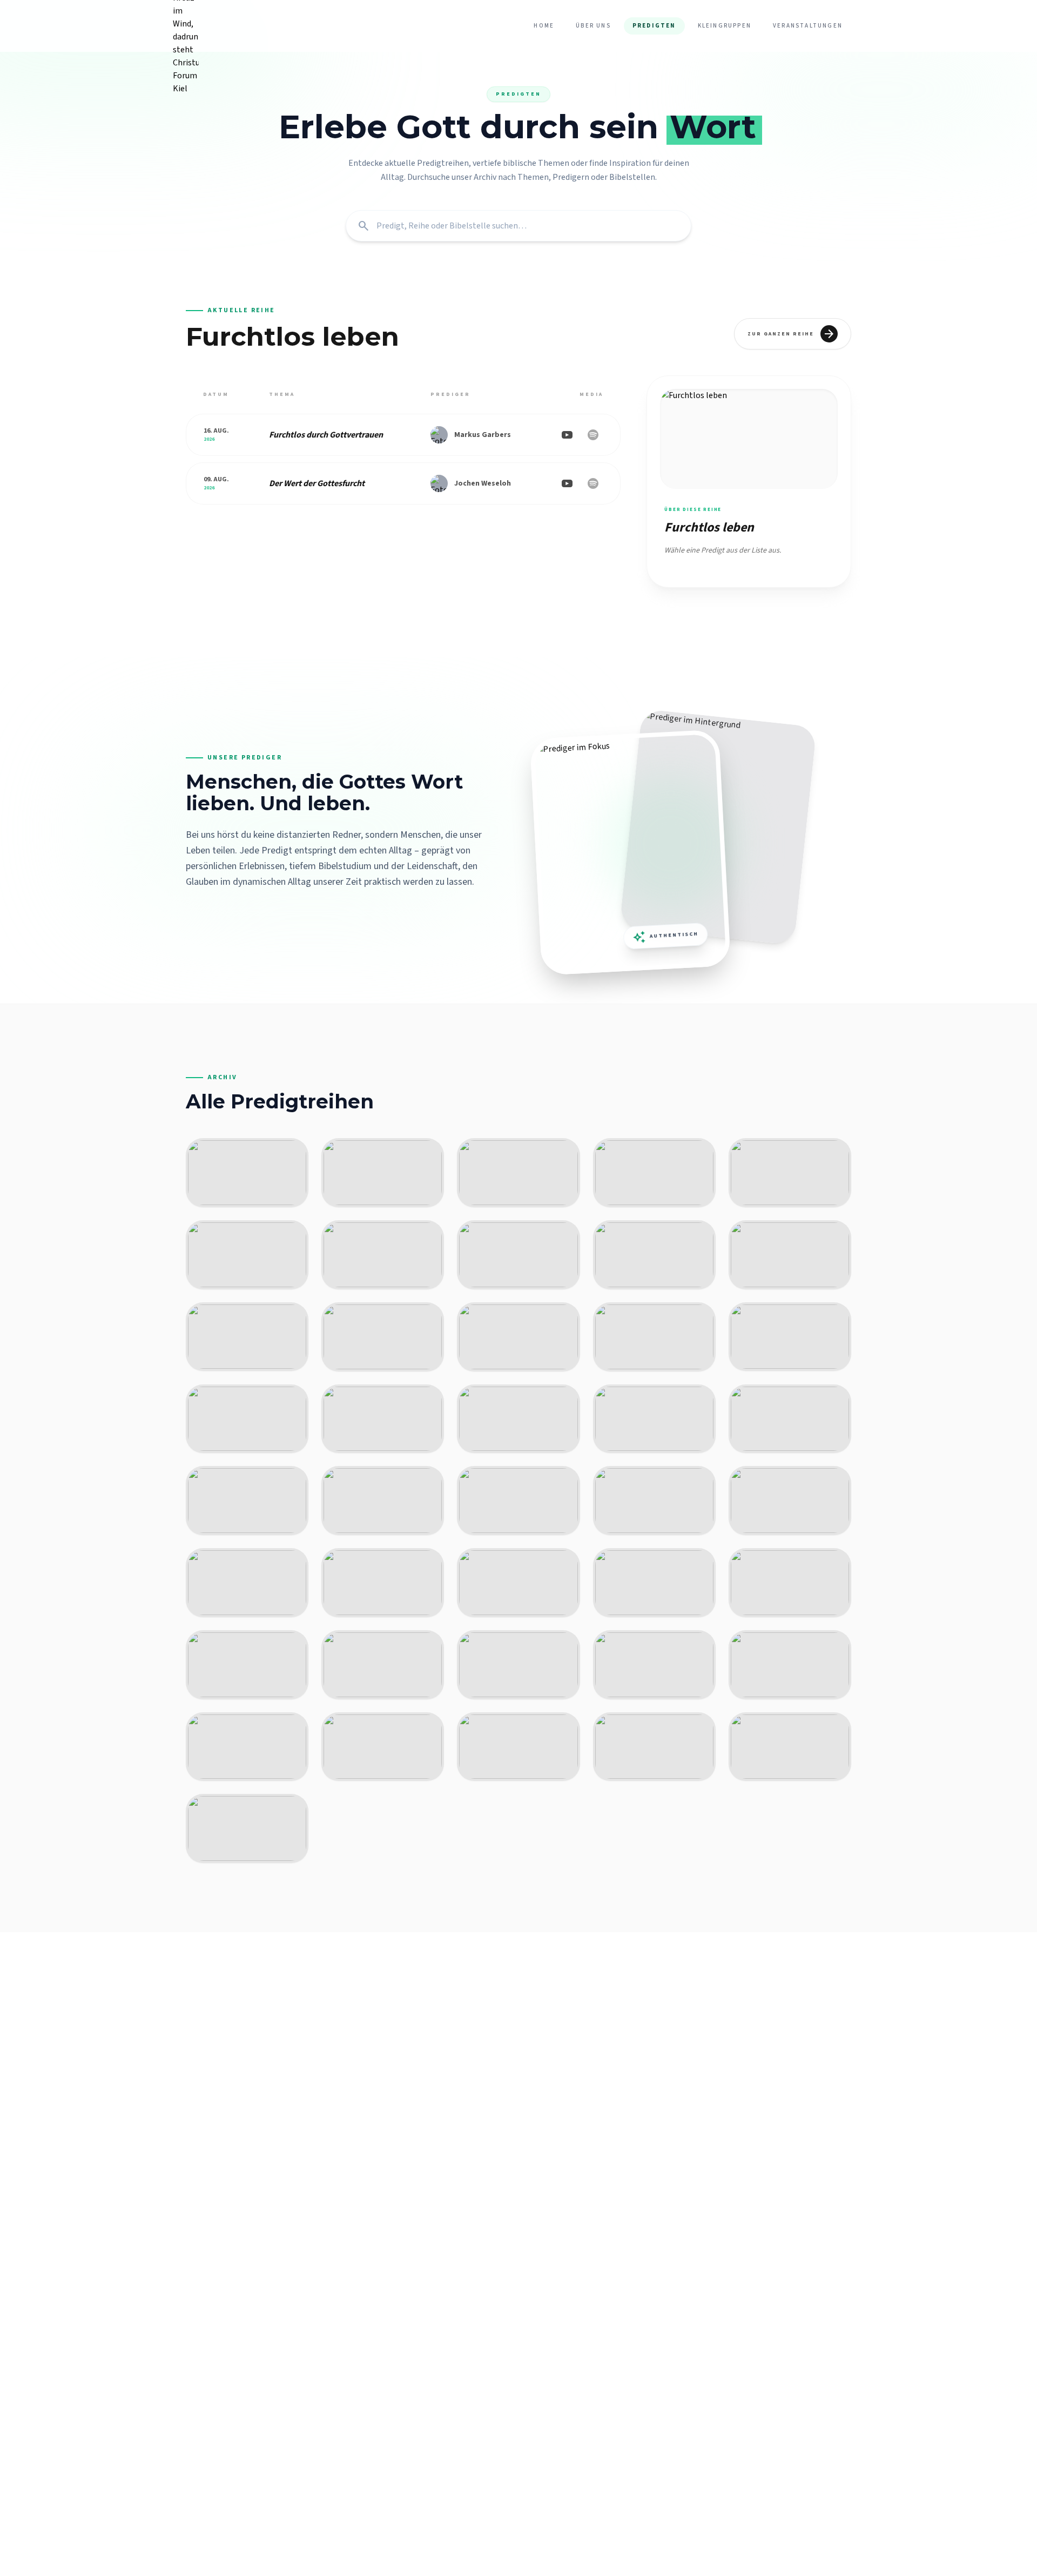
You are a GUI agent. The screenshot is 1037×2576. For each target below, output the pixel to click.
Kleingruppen (725, 26)
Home (544, 26)
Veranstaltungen (808, 26)
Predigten (654, 26)
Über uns (593, 26)
